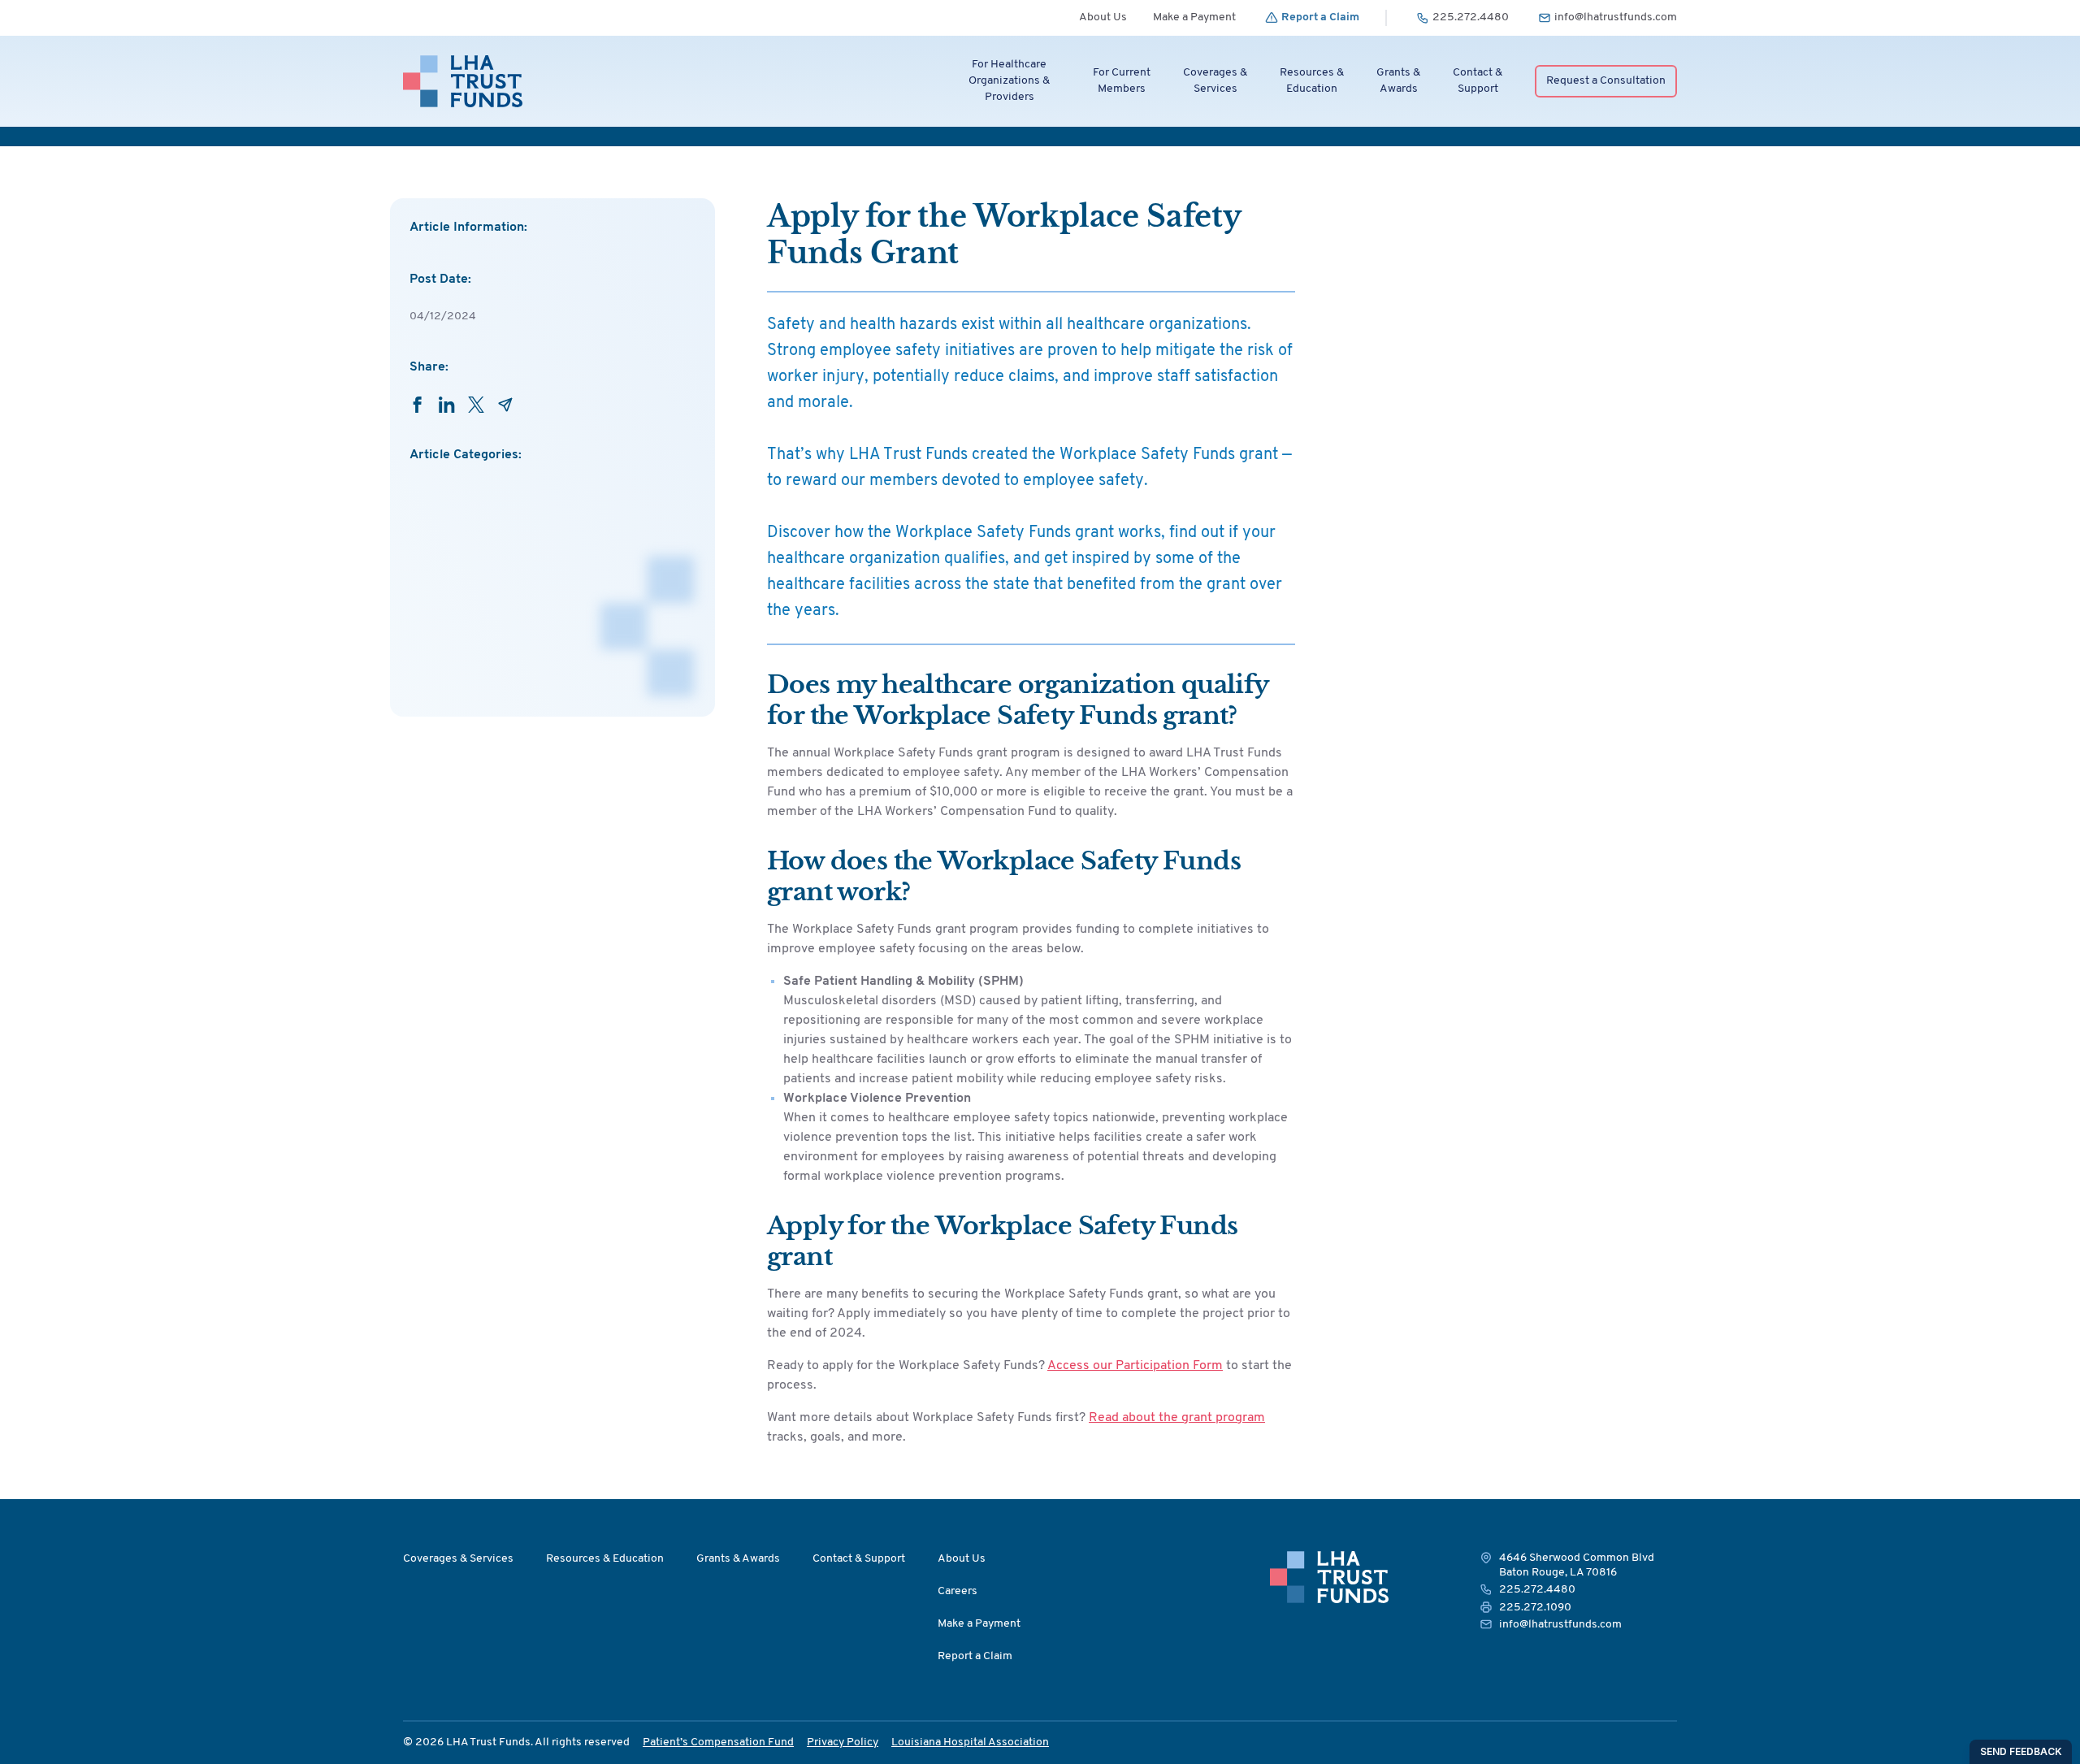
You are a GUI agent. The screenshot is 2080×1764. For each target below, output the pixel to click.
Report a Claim (975, 1656)
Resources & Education (605, 1559)
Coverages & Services (458, 1559)
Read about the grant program (1177, 1418)
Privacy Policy (843, 1742)
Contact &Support (1478, 81)
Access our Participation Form (1135, 1366)
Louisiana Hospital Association (970, 1742)
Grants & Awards (738, 1559)
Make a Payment (1194, 17)
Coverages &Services (1215, 81)
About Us (1103, 17)
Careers (958, 1591)
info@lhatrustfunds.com (1560, 1625)
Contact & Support (859, 1559)
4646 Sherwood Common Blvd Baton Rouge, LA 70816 (1577, 1565)
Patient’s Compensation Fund (718, 1742)
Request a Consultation (1606, 81)
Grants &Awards (1398, 81)
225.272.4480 (1537, 1590)
